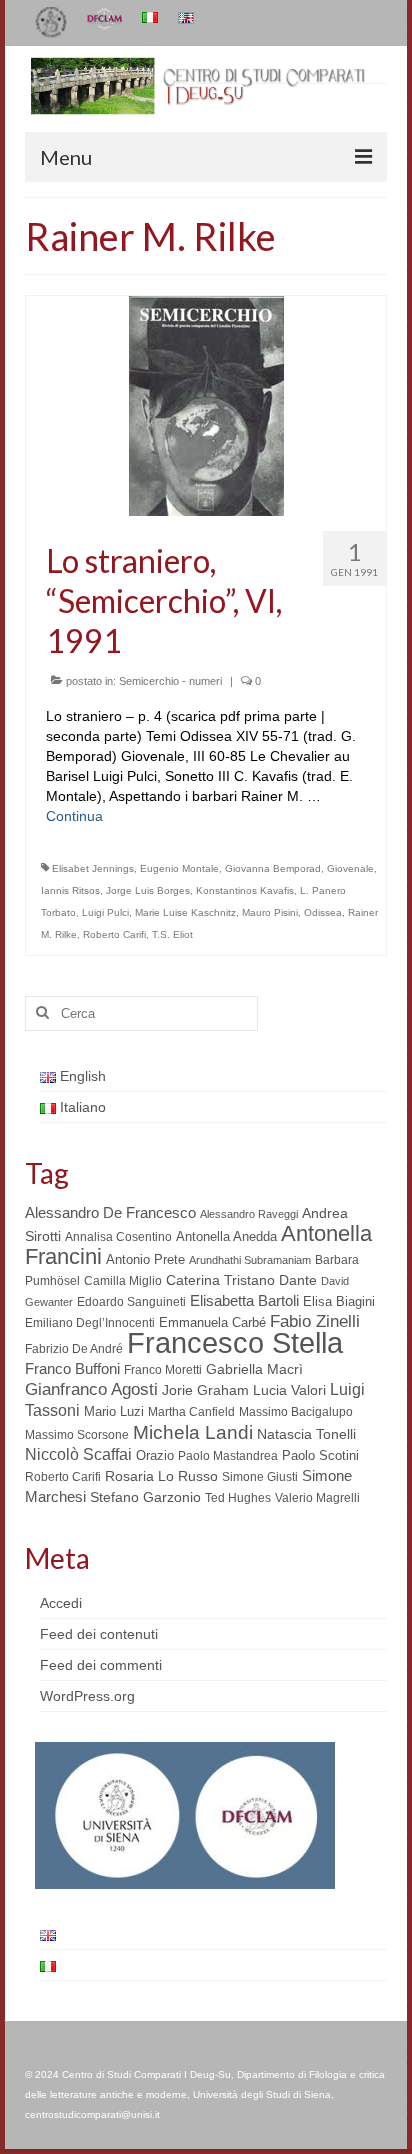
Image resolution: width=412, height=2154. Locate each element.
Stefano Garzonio (145, 1497)
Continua (74, 816)
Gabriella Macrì (254, 1369)
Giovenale (350, 868)
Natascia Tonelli (306, 1434)
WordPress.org (87, 1696)
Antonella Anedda (226, 1236)
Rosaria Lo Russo (161, 1476)
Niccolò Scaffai (78, 1454)
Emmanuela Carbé (212, 1322)
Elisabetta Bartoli (244, 1300)
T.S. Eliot (172, 934)
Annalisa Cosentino (118, 1237)
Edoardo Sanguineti (131, 1302)
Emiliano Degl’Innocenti (90, 1323)
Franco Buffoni (72, 1368)
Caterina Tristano (220, 1280)
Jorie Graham (205, 1390)
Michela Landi (193, 1432)
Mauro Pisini (270, 912)
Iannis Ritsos (70, 890)
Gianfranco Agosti (91, 1389)
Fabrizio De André (74, 1349)
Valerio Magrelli (317, 1498)
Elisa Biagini (339, 1301)
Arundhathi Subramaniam (250, 1260)
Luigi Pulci (105, 912)
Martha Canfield (191, 1412)
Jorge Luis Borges (148, 890)
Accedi (61, 1603)
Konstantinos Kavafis (245, 890)
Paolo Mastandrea (228, 1456)
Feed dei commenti (101, 1665)
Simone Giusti (260, 1477)
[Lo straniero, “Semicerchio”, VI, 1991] (206, 405)
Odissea (323, 912)
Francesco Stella (235, 1342)
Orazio (155, 1455)
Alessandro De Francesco (110, 1212)
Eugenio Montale (179, 868)
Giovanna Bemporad (273, 868)
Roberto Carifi (114, 934)
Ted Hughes (238, 1498)
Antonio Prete (145, 1259)
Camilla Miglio (123, 1281)
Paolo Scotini (320, 1455)
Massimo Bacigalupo (296, 1412)
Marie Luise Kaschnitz (185, 912)
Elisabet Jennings (93, 868)
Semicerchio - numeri (170, 681)
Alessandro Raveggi (249, 1214)
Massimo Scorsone (77, 1435)
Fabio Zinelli (315, 1321)
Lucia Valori (289, 1390)
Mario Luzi (114, 1411)
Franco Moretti (163, 1370)
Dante (298, 1280)
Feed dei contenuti (99, 1634)
